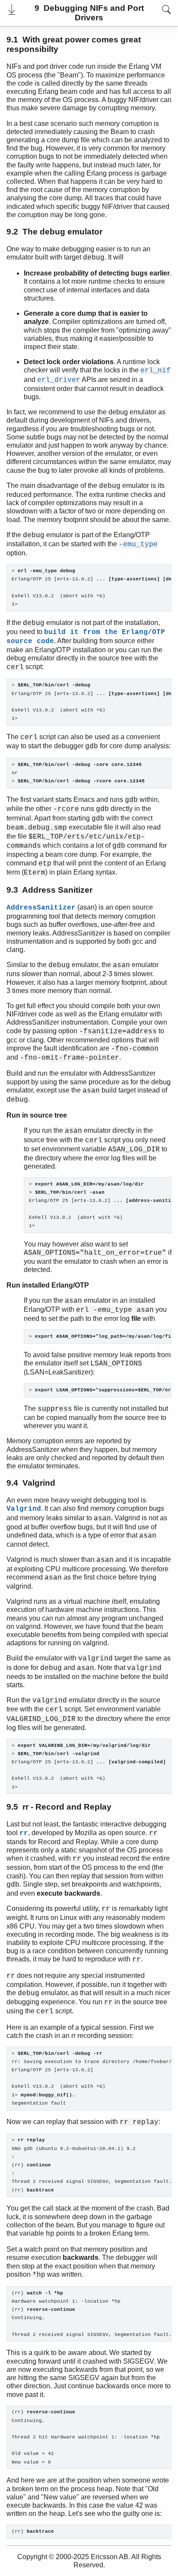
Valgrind (24, 1509)
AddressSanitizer (41, 908)
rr (24, 1833)
